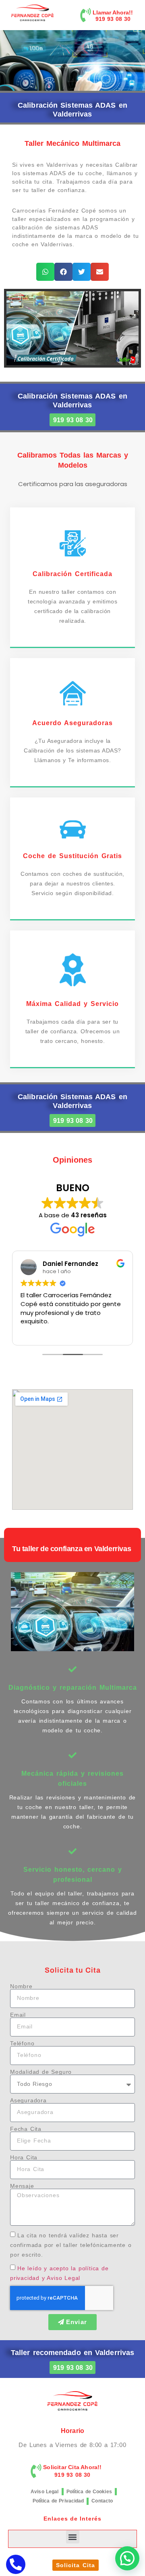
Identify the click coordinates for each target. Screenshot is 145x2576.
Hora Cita (24, 2157)
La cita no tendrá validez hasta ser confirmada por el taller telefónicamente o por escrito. (71, 2245)
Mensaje (22, 2186)
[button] (45, 272)
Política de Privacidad (58, 2501)
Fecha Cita (26, 2129)
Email (18, 2015)
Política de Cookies (89, 2492)
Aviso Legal (45, 2492)
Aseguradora (28, 2100)
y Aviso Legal (61, 2278)
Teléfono (22, 2043)
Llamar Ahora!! (113, 12)
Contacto (102, 2501)
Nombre (21, 1986)
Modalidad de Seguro (41, 2072)
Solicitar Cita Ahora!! (72, 2467)
